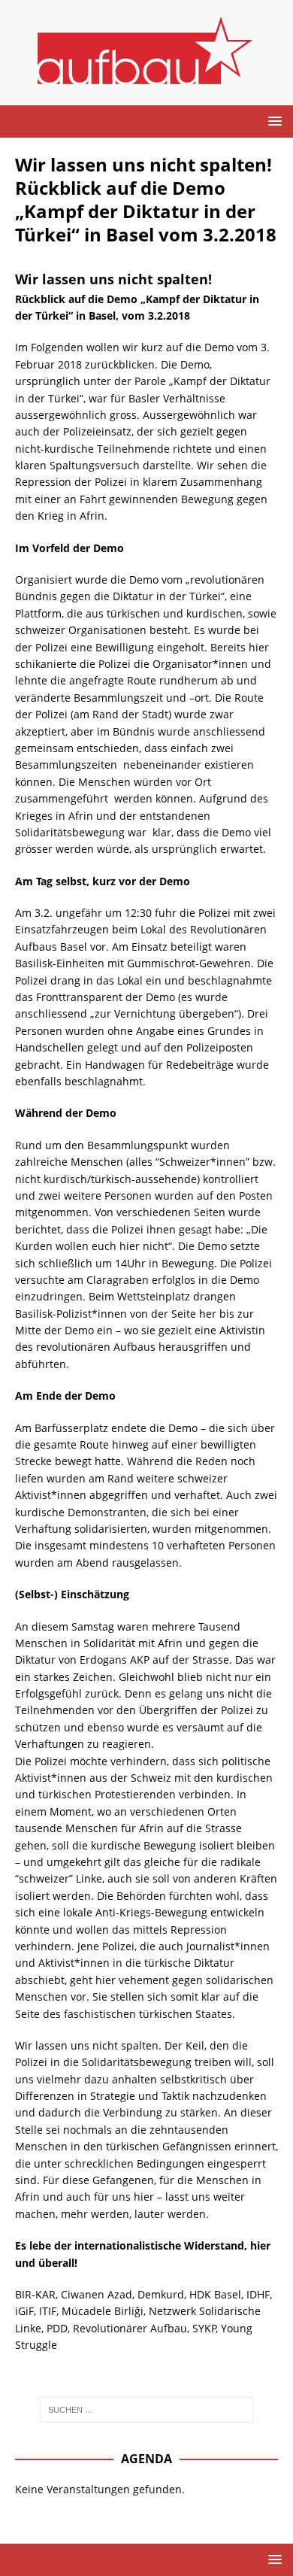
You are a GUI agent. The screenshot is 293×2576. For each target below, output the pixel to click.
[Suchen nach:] (147, 2410)
